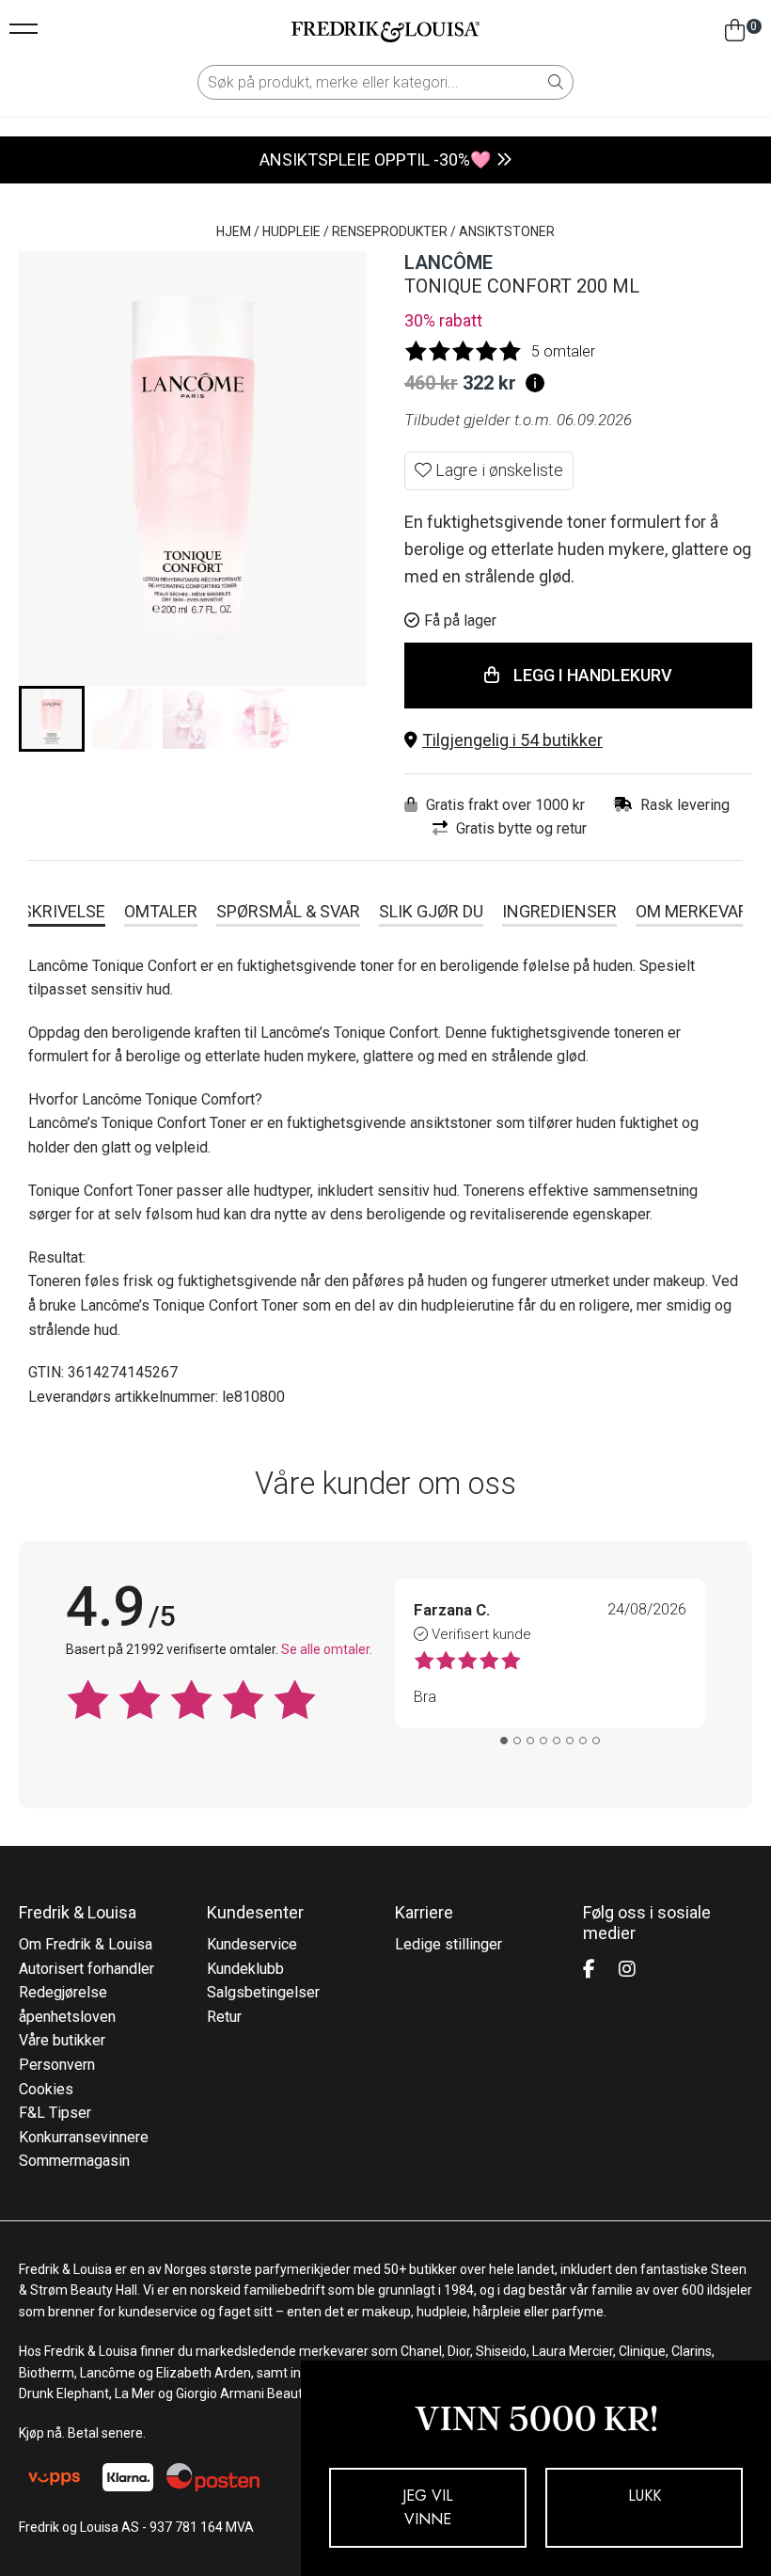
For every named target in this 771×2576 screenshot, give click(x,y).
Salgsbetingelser (263, 1992)
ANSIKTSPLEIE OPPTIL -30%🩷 (375, 159)
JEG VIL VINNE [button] (428, 2508)
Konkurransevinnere (84, 2137)
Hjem (234, 231)
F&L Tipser (55, 2113)
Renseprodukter (390, 231)
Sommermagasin (74, 2161)
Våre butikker (62, 2040)
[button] (578, 741)
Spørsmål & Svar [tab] (288, 911)
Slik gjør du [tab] (431, 911)
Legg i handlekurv (593, 675)
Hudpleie (291, 231)
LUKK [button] (645, 2496)
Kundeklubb (245, 1969)
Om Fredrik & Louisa (86, 1944)
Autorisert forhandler (87, 1969)
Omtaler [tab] (161, 911)
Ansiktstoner (507, 231)
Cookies (46, 2089)
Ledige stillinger (448, 1944)
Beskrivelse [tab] (54, 911)
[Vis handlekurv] (735, 31)
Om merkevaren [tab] (703, 911)
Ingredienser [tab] (559, 911)
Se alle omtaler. (327, 1649)
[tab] (504, 1741)
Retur (224, 2017)
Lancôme (448, 262)
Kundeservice (252, 1944)
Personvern (57, 2065)
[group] (52, 719)
